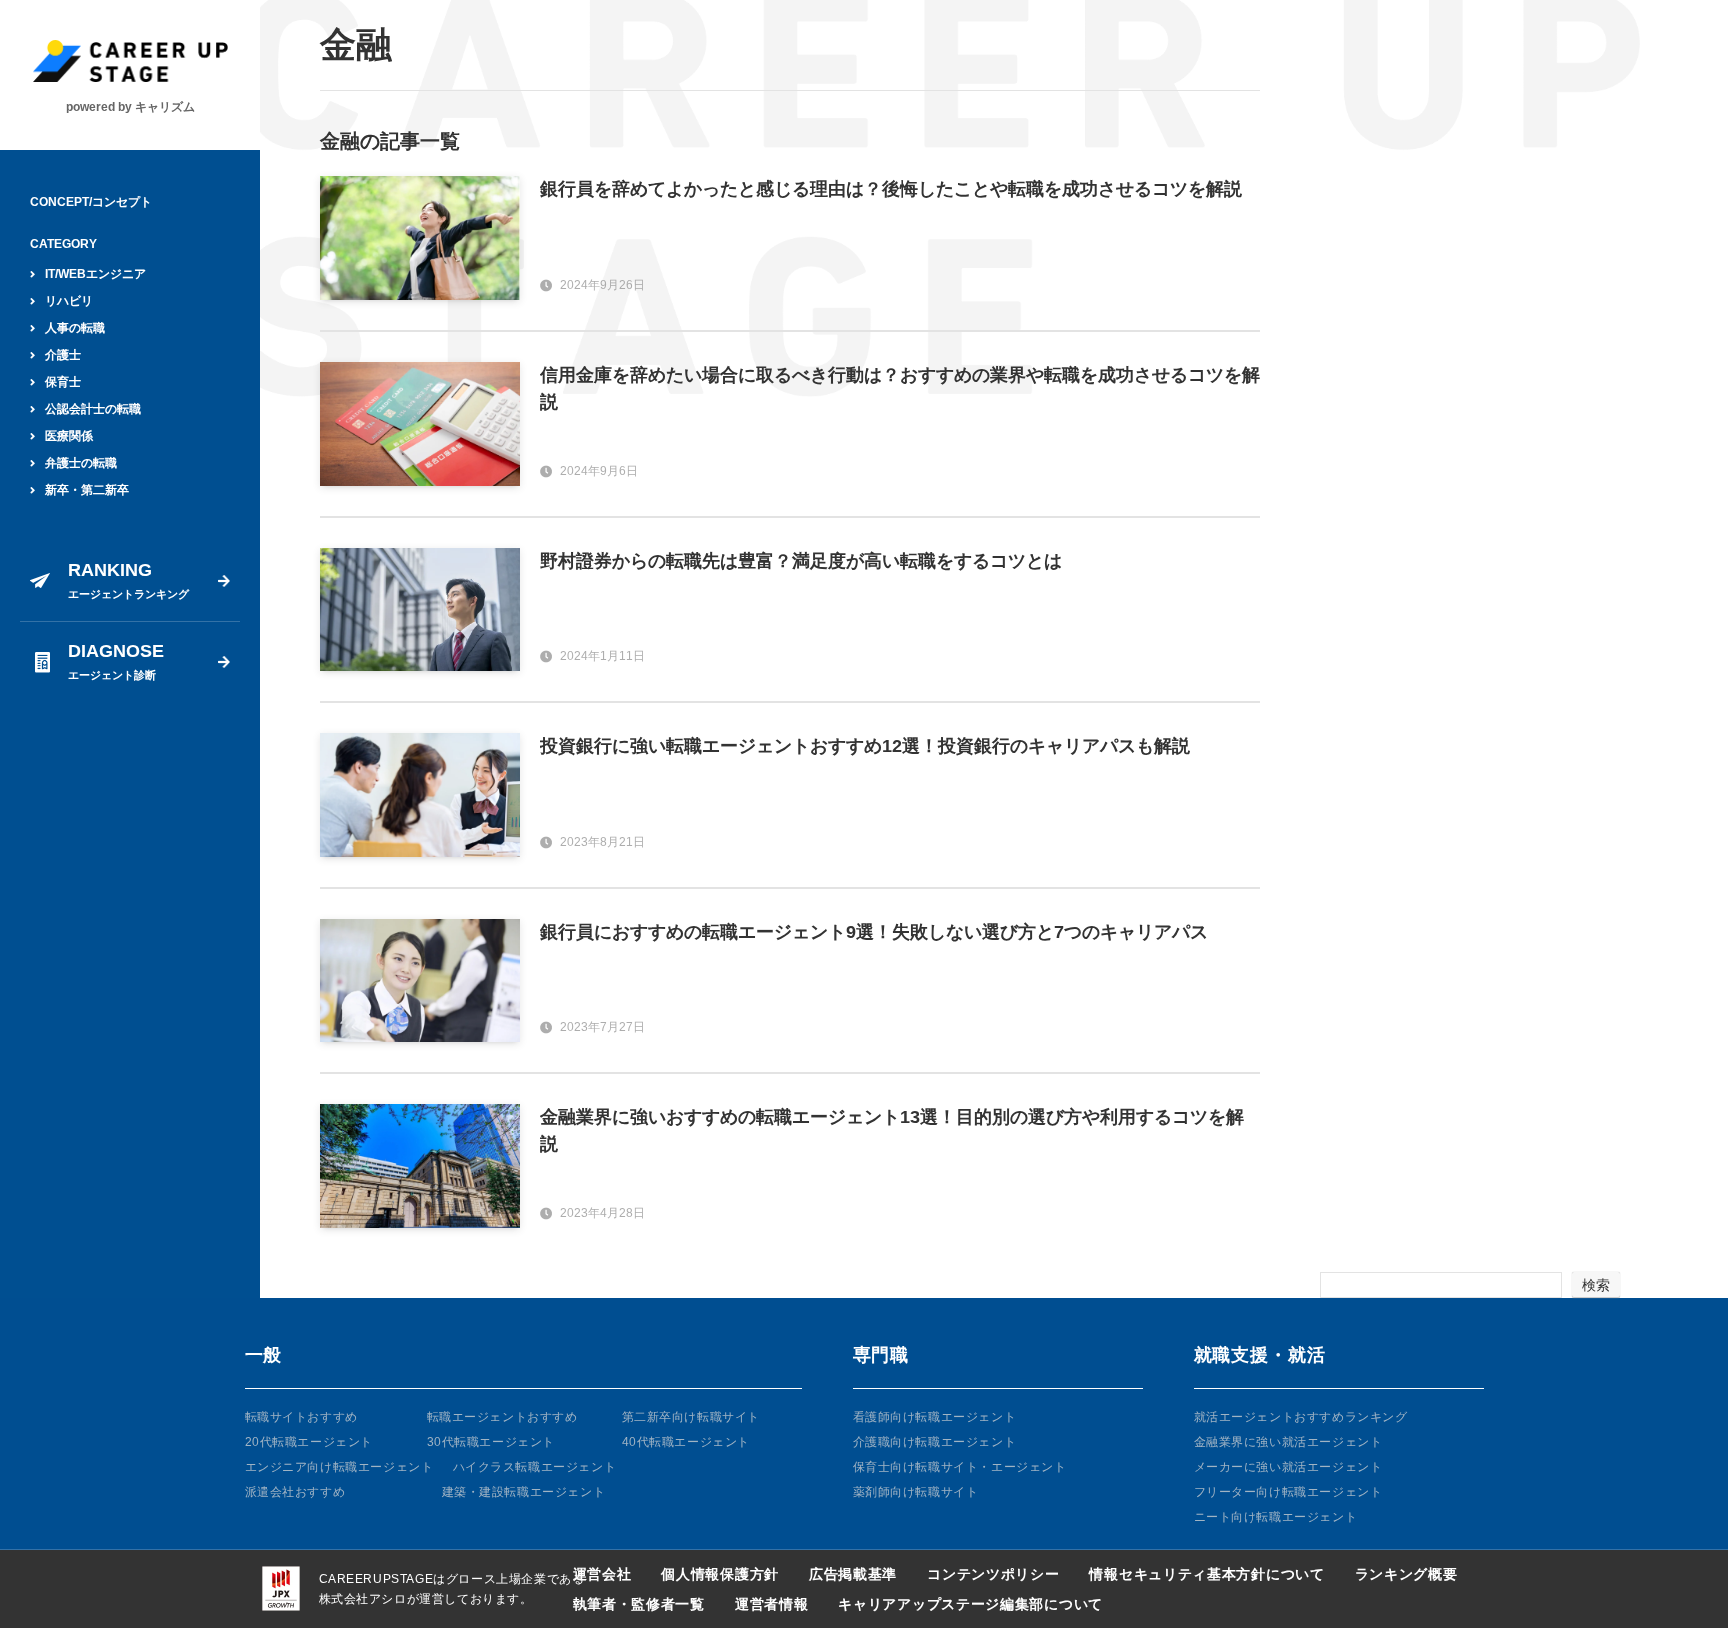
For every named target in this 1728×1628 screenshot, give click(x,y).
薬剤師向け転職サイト (916, 1492)
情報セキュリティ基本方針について (1206, 1574)
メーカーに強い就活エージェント (1288, 1467)
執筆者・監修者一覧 (639, 1604)
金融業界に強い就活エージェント (1288, 1442)
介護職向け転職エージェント (935, 1442)
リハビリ (69, 301)
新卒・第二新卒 (87, 490)
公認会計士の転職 (93, 409)
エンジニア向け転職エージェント (339, 1467)
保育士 (63, 382)
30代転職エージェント (491, 1442)
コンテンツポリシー (993, 1574)
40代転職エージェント (686, 1442)
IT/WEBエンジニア (95, 274)
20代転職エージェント (309, 1442)
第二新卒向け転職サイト (691, 1417)
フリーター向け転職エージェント (1288, 1492)
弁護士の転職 (81, 463)
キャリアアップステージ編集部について (970, 1604)
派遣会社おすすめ (295, 1492)
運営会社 (602, 1574)
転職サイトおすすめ (301, 1417)
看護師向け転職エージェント (935, 1417)
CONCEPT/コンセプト (91, 202)
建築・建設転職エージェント (524, 1492)
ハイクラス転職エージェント (535, 1467)
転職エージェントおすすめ (502, 1417)
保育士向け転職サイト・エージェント (960, 1467)
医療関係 (69, 436)
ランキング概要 (1406, 1574)
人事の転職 (75, 328)
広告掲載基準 (853, 1574)
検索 (1596, 1285)
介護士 (63, 355)
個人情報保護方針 (720, 1574)
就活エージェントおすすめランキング (1301, 1417)
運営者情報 (772, 1604)
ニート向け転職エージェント (1276, 1517)
